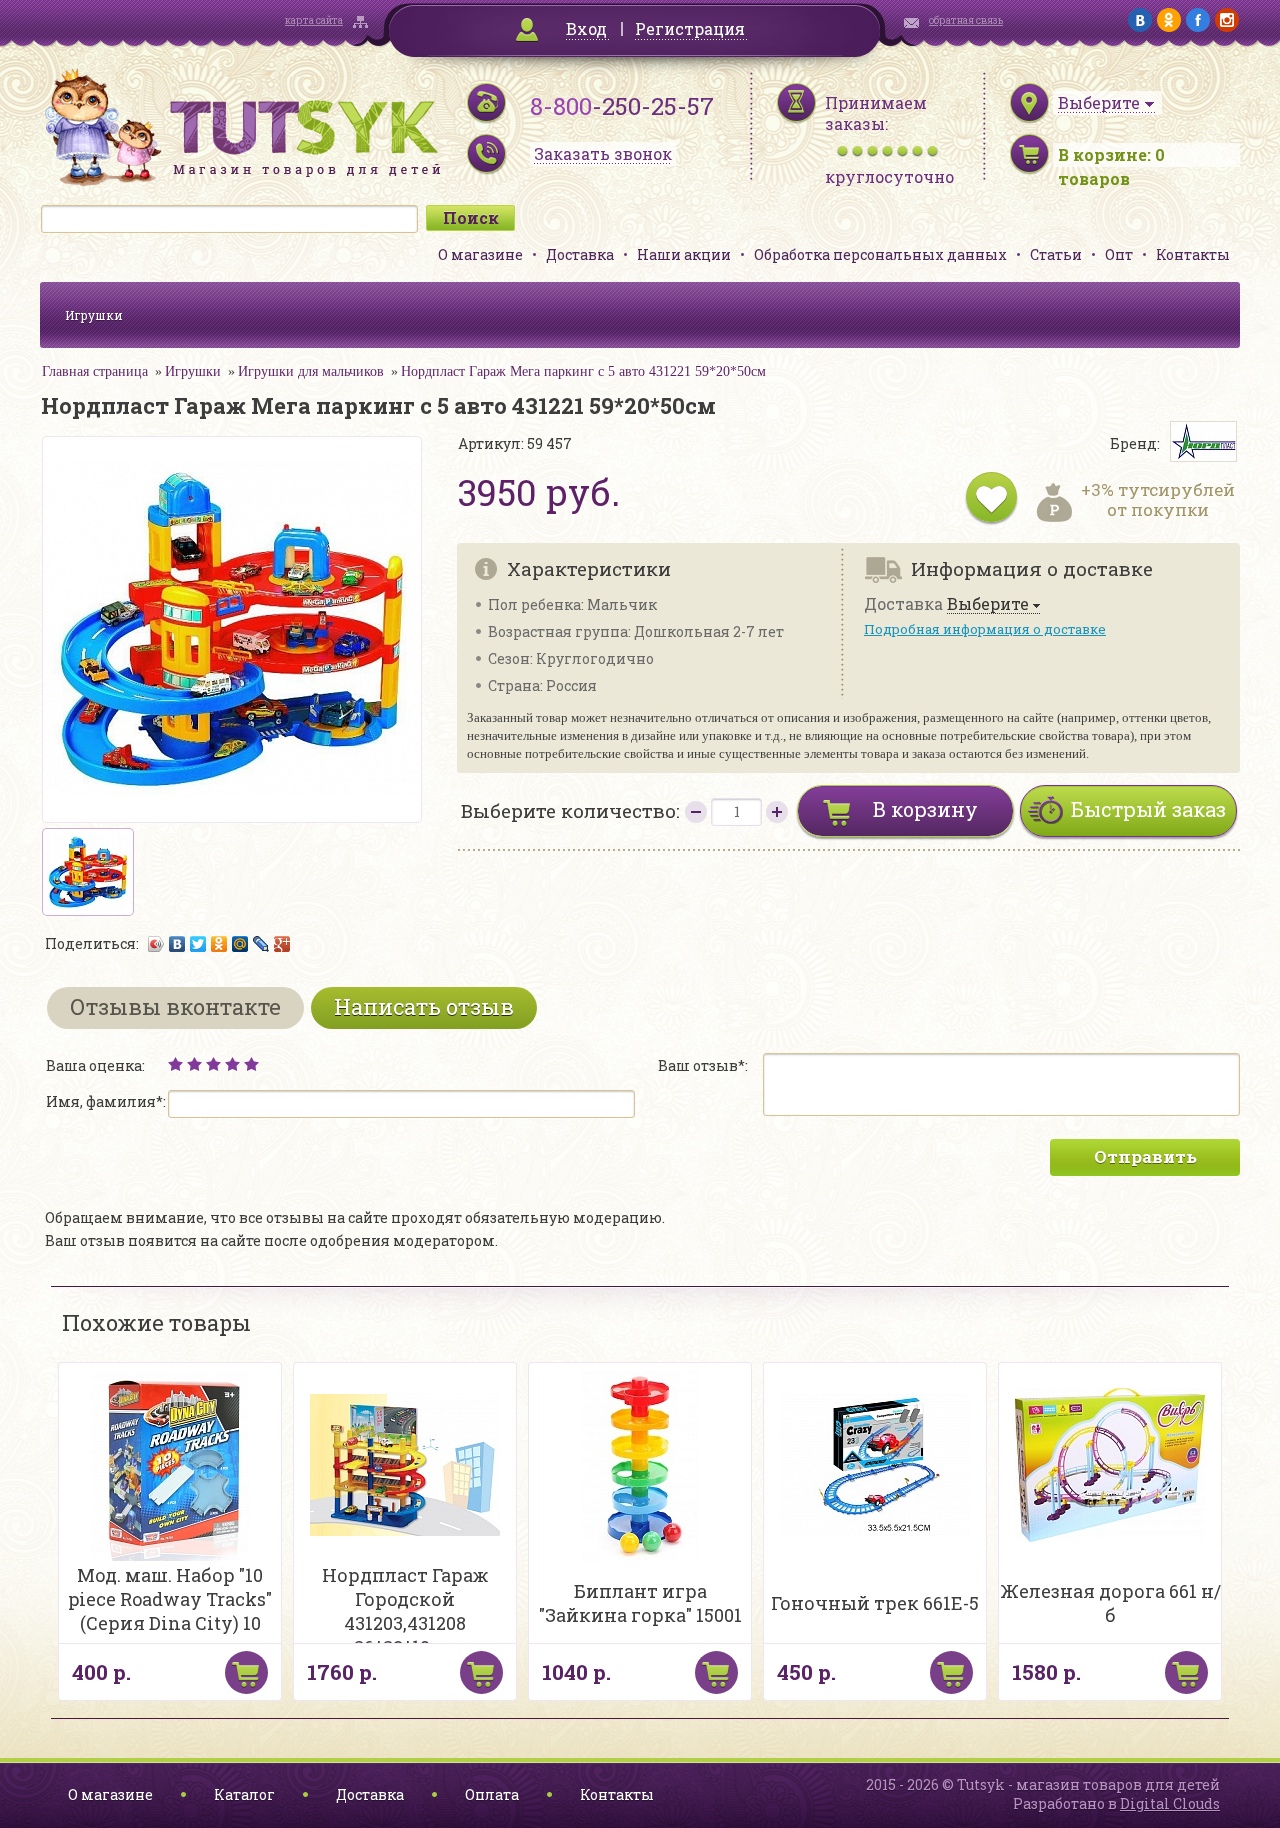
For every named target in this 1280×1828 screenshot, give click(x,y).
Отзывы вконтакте (175, 1006)
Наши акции (684, 254)
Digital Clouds (1170, 1803)
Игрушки (94, 315)
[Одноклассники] (219, 944)
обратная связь (966, 20)
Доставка (580, 254)
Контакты (1193, 254)
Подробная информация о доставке (985, 629)
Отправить (1145, 1156)
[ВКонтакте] (177, 944)
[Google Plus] (282, 944)
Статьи (1056, 254)
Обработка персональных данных (880, 254)
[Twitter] (198, 944)
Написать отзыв (424, 1006)
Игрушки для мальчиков (311, 371)
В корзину (925, 809)
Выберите (988, 604)
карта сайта (314, 20)
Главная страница (95, 371)
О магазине (480, 254)
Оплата (492, 1794)
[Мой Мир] (240, 944)
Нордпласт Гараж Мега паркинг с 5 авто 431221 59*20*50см (583, 371)
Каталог (244, 1794)
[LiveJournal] (261, 944)
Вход (586, 28)
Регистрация (690, 28)
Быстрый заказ (1148, 809)
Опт (1119, 254)
